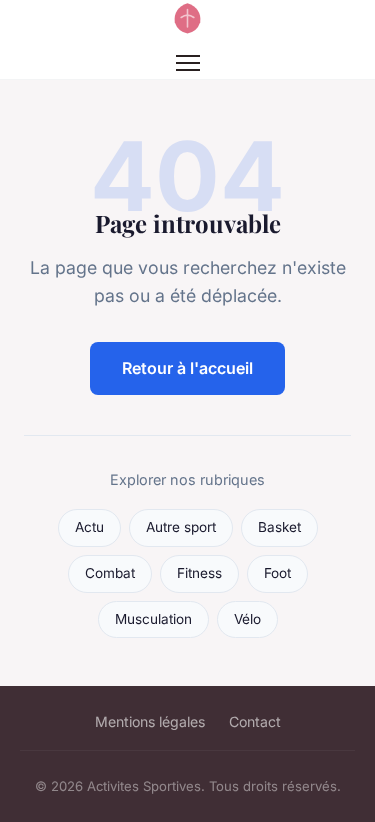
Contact (255, 721)
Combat (110, 573)
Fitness (199, 573)
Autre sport (181, 527)
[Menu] (188, 63)
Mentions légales (150, 721)
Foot (277, 573)
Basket (279, 527)
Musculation (153, 619)
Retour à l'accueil (187, 368)
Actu (89, 527)
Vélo (247, 619)
